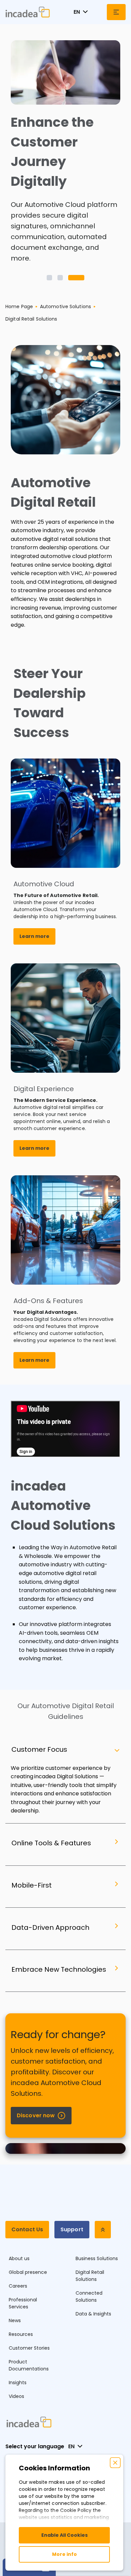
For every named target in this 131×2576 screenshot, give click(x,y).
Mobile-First (32, 1885)
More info (64, 2554)
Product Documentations (29, 2365)
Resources (21, 2334)
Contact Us (27, 2229)
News (15, 2320)
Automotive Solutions (65, 306)
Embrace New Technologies (59, 1969)
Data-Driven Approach (50, 1927)
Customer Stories (29, 2348)
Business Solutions (97, 2258)
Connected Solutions (89, 2297)
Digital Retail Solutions (90, 2276)
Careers (18, 2286)
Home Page (19, 306)
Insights (18, 2383)
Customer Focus (39, 1749)
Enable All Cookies (64, 2535)
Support (72, 2229)
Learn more (34, 936)
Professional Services (23, 2303)
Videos (16, 2396)
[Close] (115, 2463)
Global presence (28, 2272)
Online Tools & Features (51, 1843)
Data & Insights (93, 2314)
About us (19, 2258)
